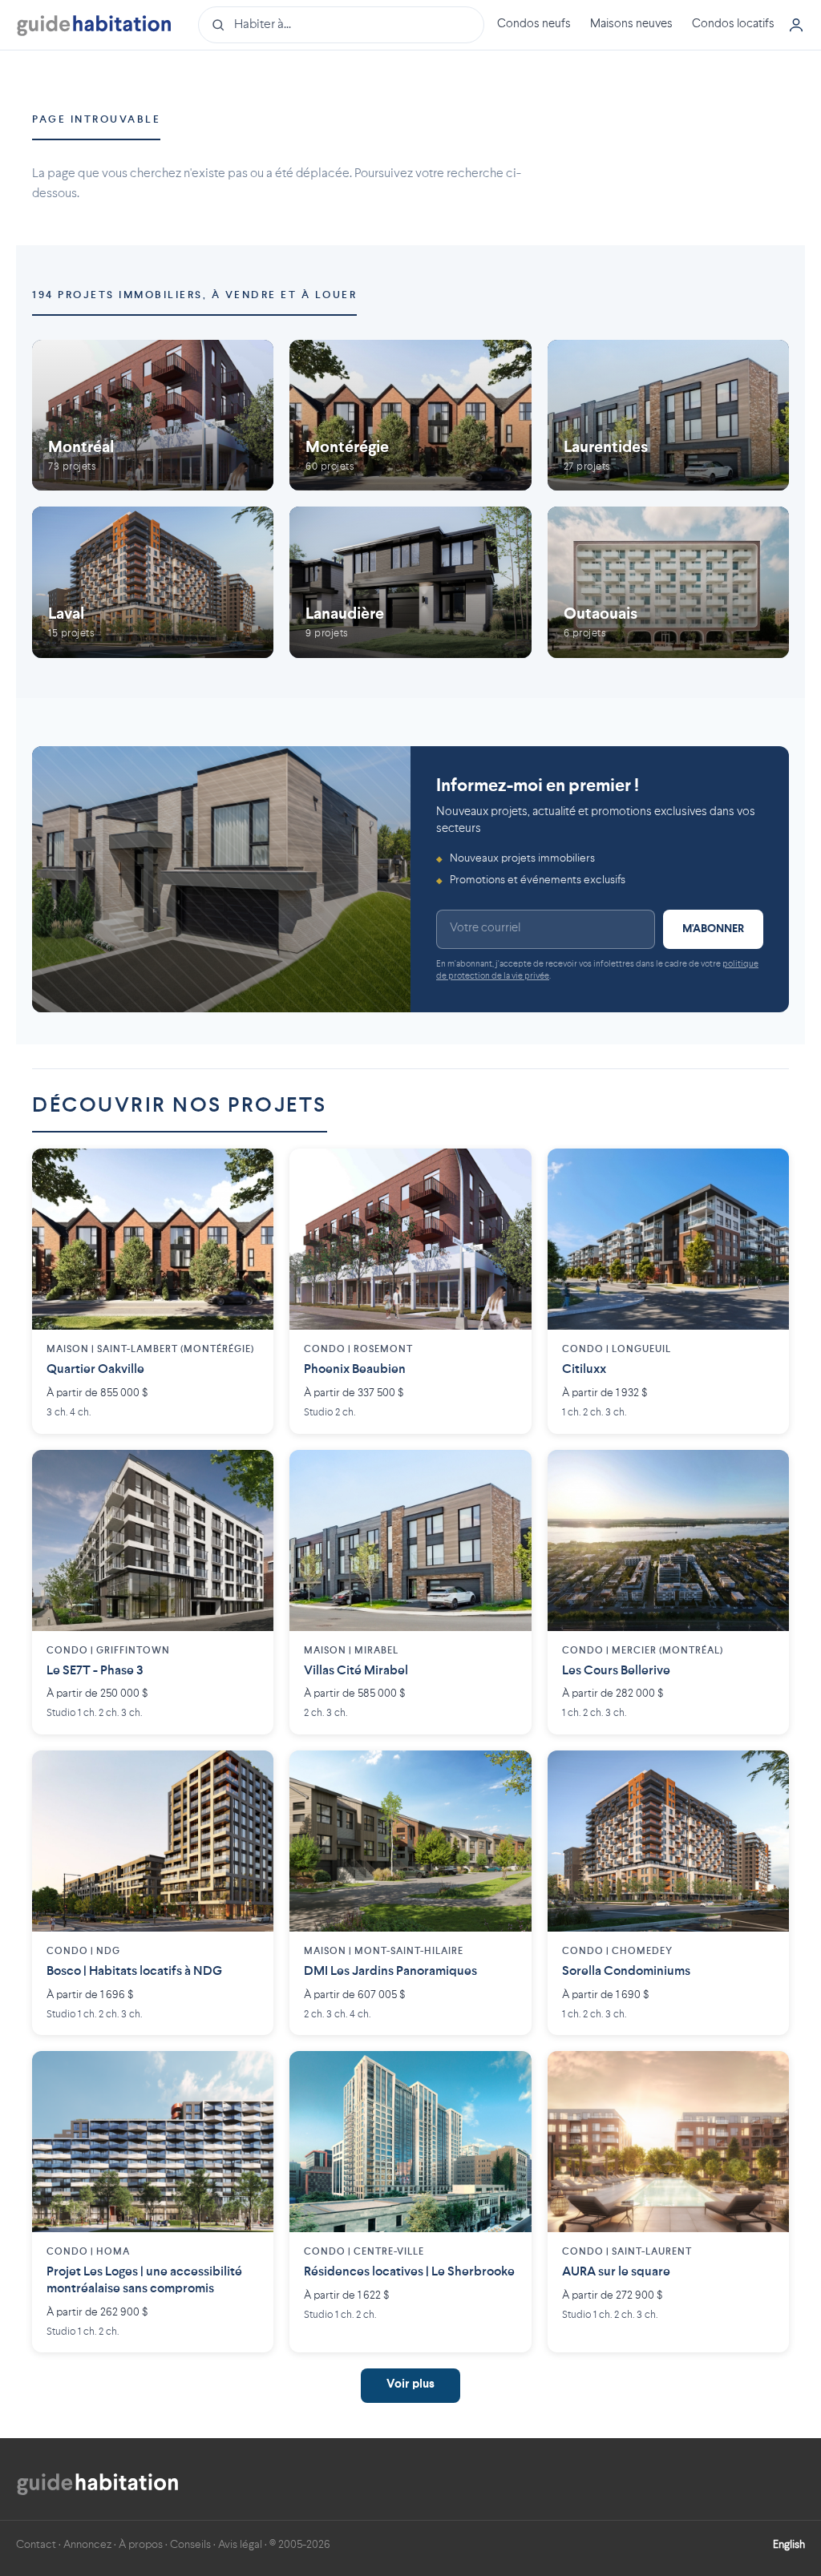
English (789, 2545)
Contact (36, 2545)
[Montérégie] (410, 415)
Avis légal (240, 2545)
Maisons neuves (631, 24)
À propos (141, 2545)
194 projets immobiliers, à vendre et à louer (194, 295)
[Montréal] (153, 415)
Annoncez (87, 2545)
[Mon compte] (796, 25)
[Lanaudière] (410, 582)
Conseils (190, 2545)
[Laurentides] (668, 415)
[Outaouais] (668, 582)
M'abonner (713, 929)
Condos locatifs (733, 24)
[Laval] (153, 582)
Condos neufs (534, 24)
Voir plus (410, 2385)
